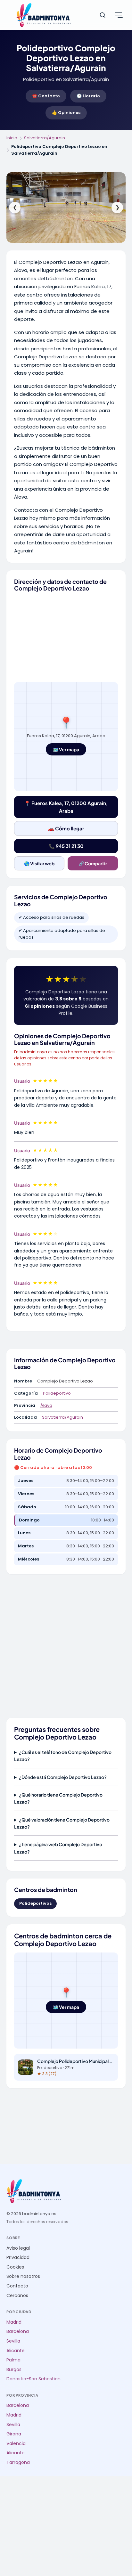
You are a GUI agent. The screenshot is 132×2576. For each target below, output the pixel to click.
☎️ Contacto (46, 96)
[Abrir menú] (119, 15)
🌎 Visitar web (39, 863)
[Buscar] (103, 15)
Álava (46, 1405)
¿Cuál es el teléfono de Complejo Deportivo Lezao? (63, 1756)
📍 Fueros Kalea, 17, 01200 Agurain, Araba (66, 807)
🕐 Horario (88, 96)
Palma (13, 2360)
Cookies (15, 2267)
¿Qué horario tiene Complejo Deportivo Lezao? (58, 1798)
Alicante (16, 2351)
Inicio (12, 138)
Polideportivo (57, 1393)
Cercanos (17, 2296)
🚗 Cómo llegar (66, 828)
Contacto (17, 2286)
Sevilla (13, 2341)
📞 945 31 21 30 (66, 846)
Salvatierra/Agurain (45, 138)
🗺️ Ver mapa (66, 749)
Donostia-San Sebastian (33, 2379)
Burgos (14, 2370)
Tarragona (18, 2462)
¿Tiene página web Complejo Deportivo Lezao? (58, 1848)
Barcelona (18, 2331)
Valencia (16, 2444)
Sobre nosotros (23, 2276)
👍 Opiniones (66, 113)
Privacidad (18, 2258)
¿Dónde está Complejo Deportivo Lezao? (63, 1777)
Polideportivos (35, 1903)
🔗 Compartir (93, 863)
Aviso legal (18, 2248)
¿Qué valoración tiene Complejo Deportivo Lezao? (62, 1823)
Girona (14, 2434)
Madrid (14, 2322)
